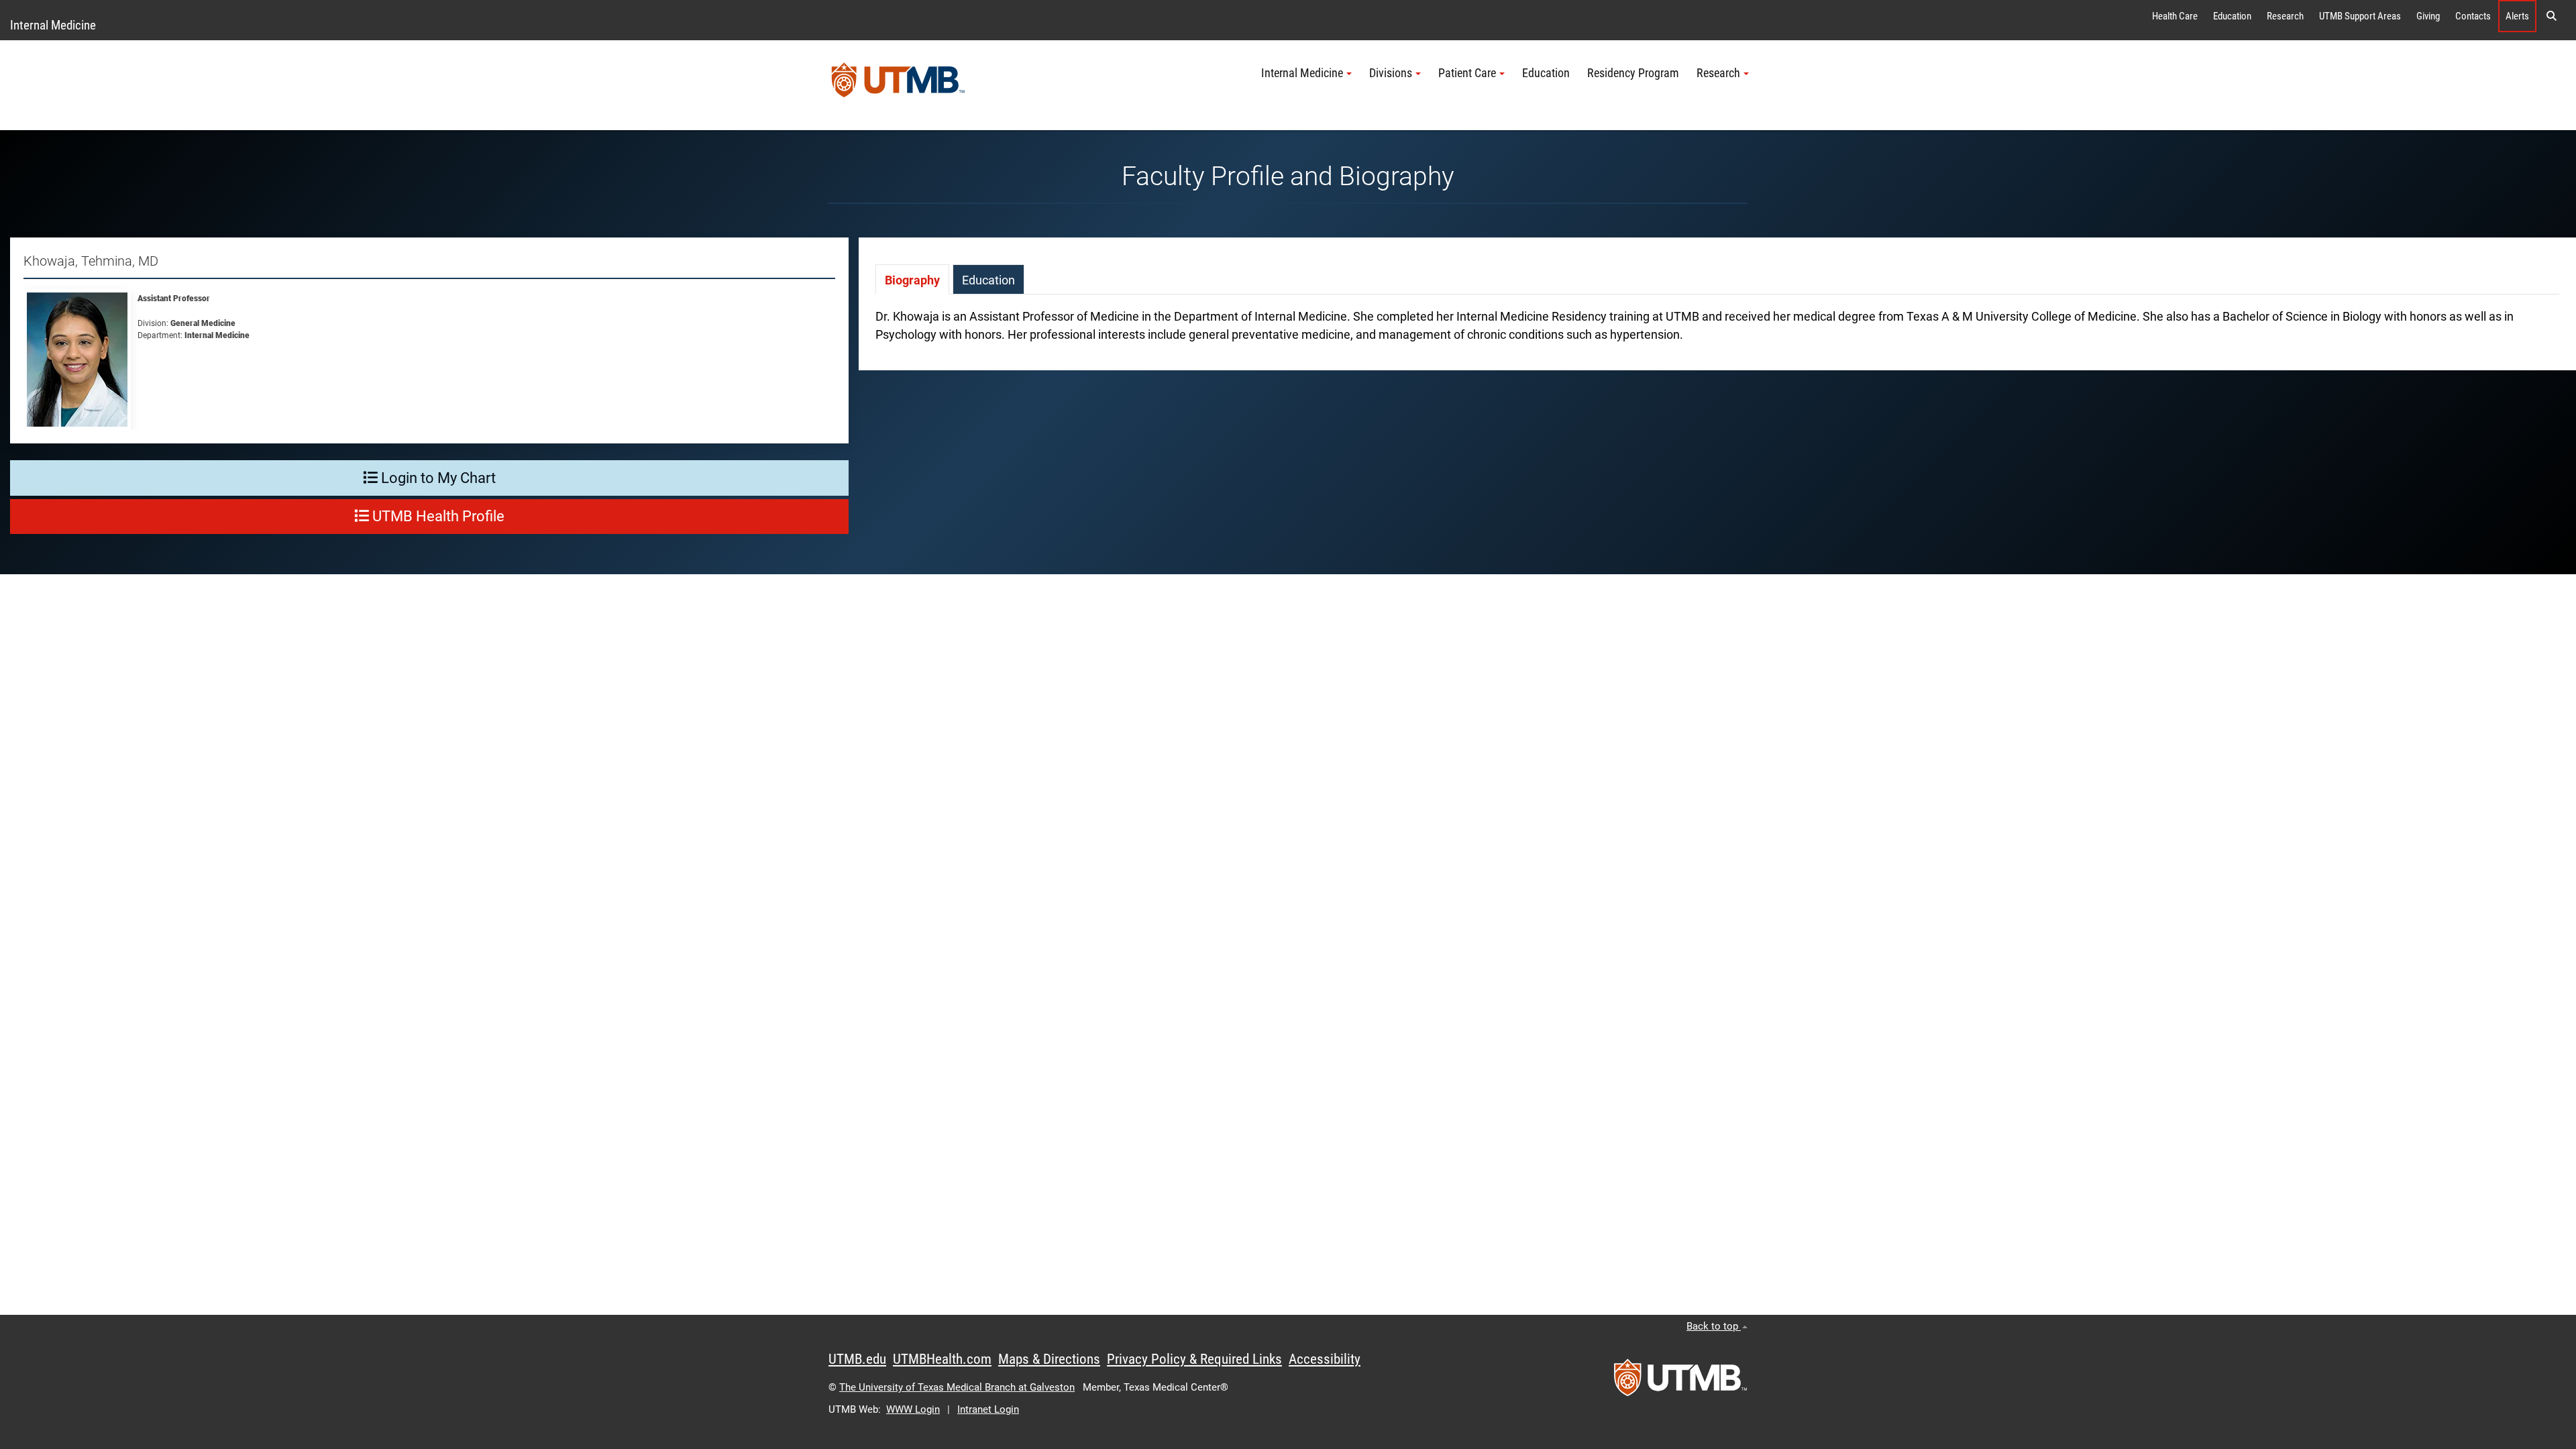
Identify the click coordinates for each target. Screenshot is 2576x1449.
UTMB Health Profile (437, 516)
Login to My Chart (437, 478)
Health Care (2175, 16)
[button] (2551, 16)
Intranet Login (988, 1409)
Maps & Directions (1049, 1359)
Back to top (1714, 1326)
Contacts (2473, 16)
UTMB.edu (857, 1359)
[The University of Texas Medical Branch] (898, 85)
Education (2232, 16)
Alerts (2517, 16)
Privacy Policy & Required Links (1194, 1359)
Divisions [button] (1391, 73)
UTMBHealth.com (942, 1359)
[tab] (912, 279)
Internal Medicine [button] (1302, 73)
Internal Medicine (53, 25)
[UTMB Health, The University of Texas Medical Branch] (1680, 1382)
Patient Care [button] (1467, 73)
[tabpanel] (1717, 332)
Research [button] (1718, 73)
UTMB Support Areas (2360, 16)
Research (2285, 16)
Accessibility (1325, 1359)
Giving (2428, 16)
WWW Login (913, 1409)
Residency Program (1633, 73)
